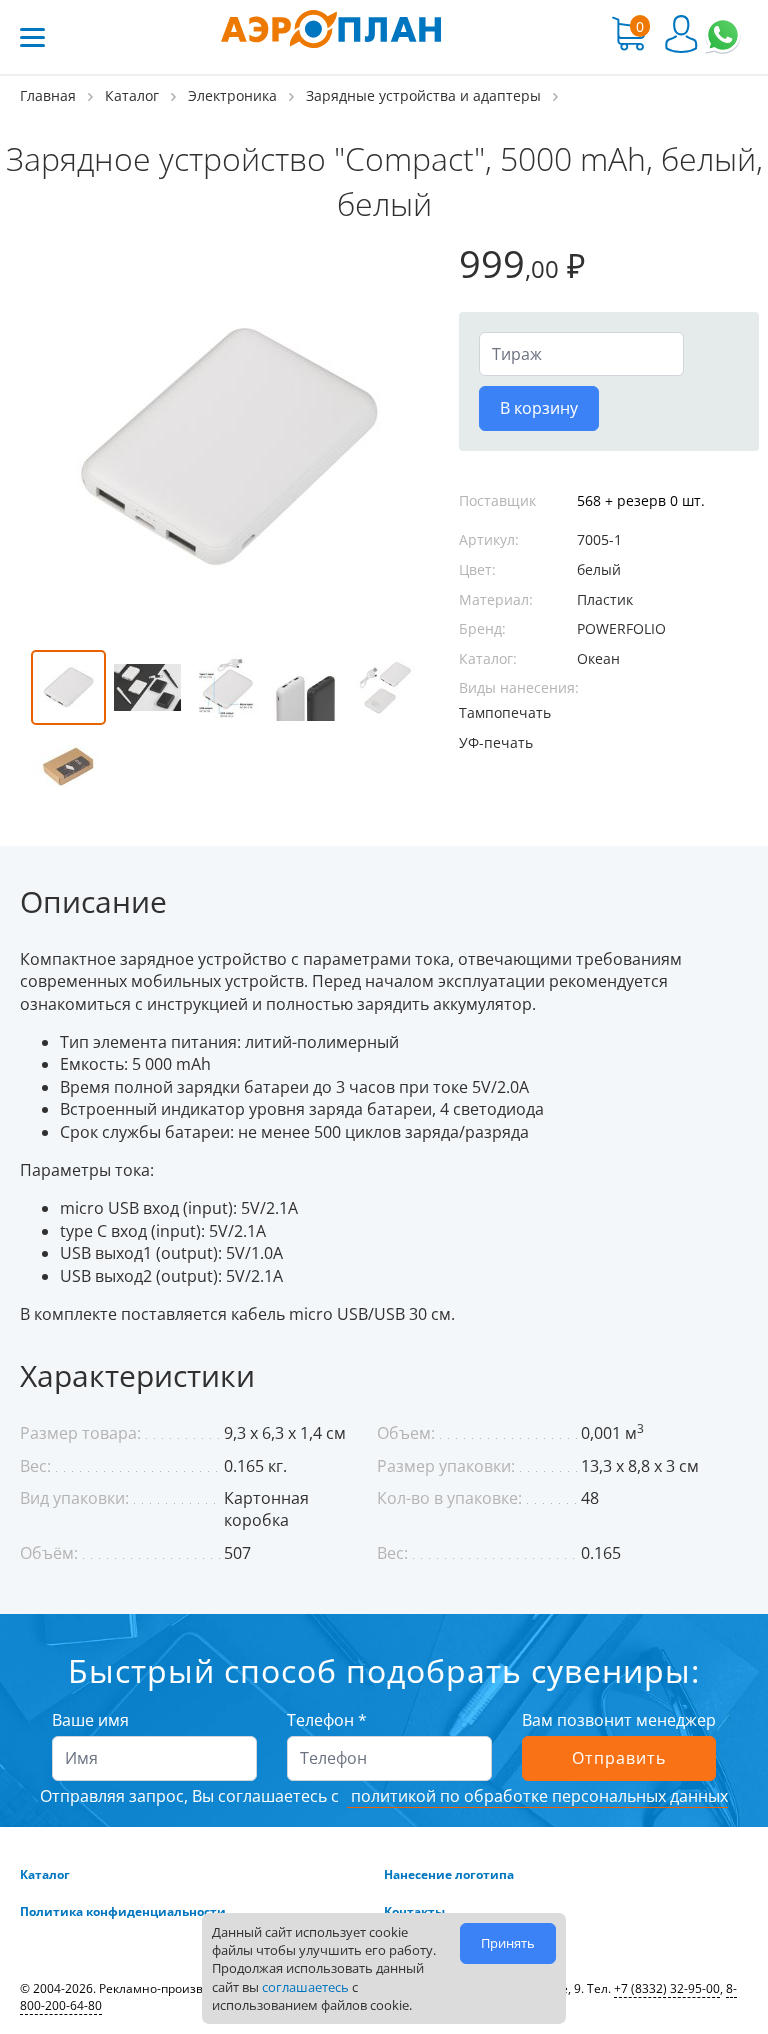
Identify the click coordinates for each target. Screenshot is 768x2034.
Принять (508, 1943)
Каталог (45, 1875)
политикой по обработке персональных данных (537, 1796)
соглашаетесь (305, 1987)
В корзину (539, 408)
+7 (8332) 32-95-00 (667, 1988)
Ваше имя (90, 1720)
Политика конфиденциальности (123, 1912)
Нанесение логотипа (449, 1875)
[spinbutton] (581, 354)
